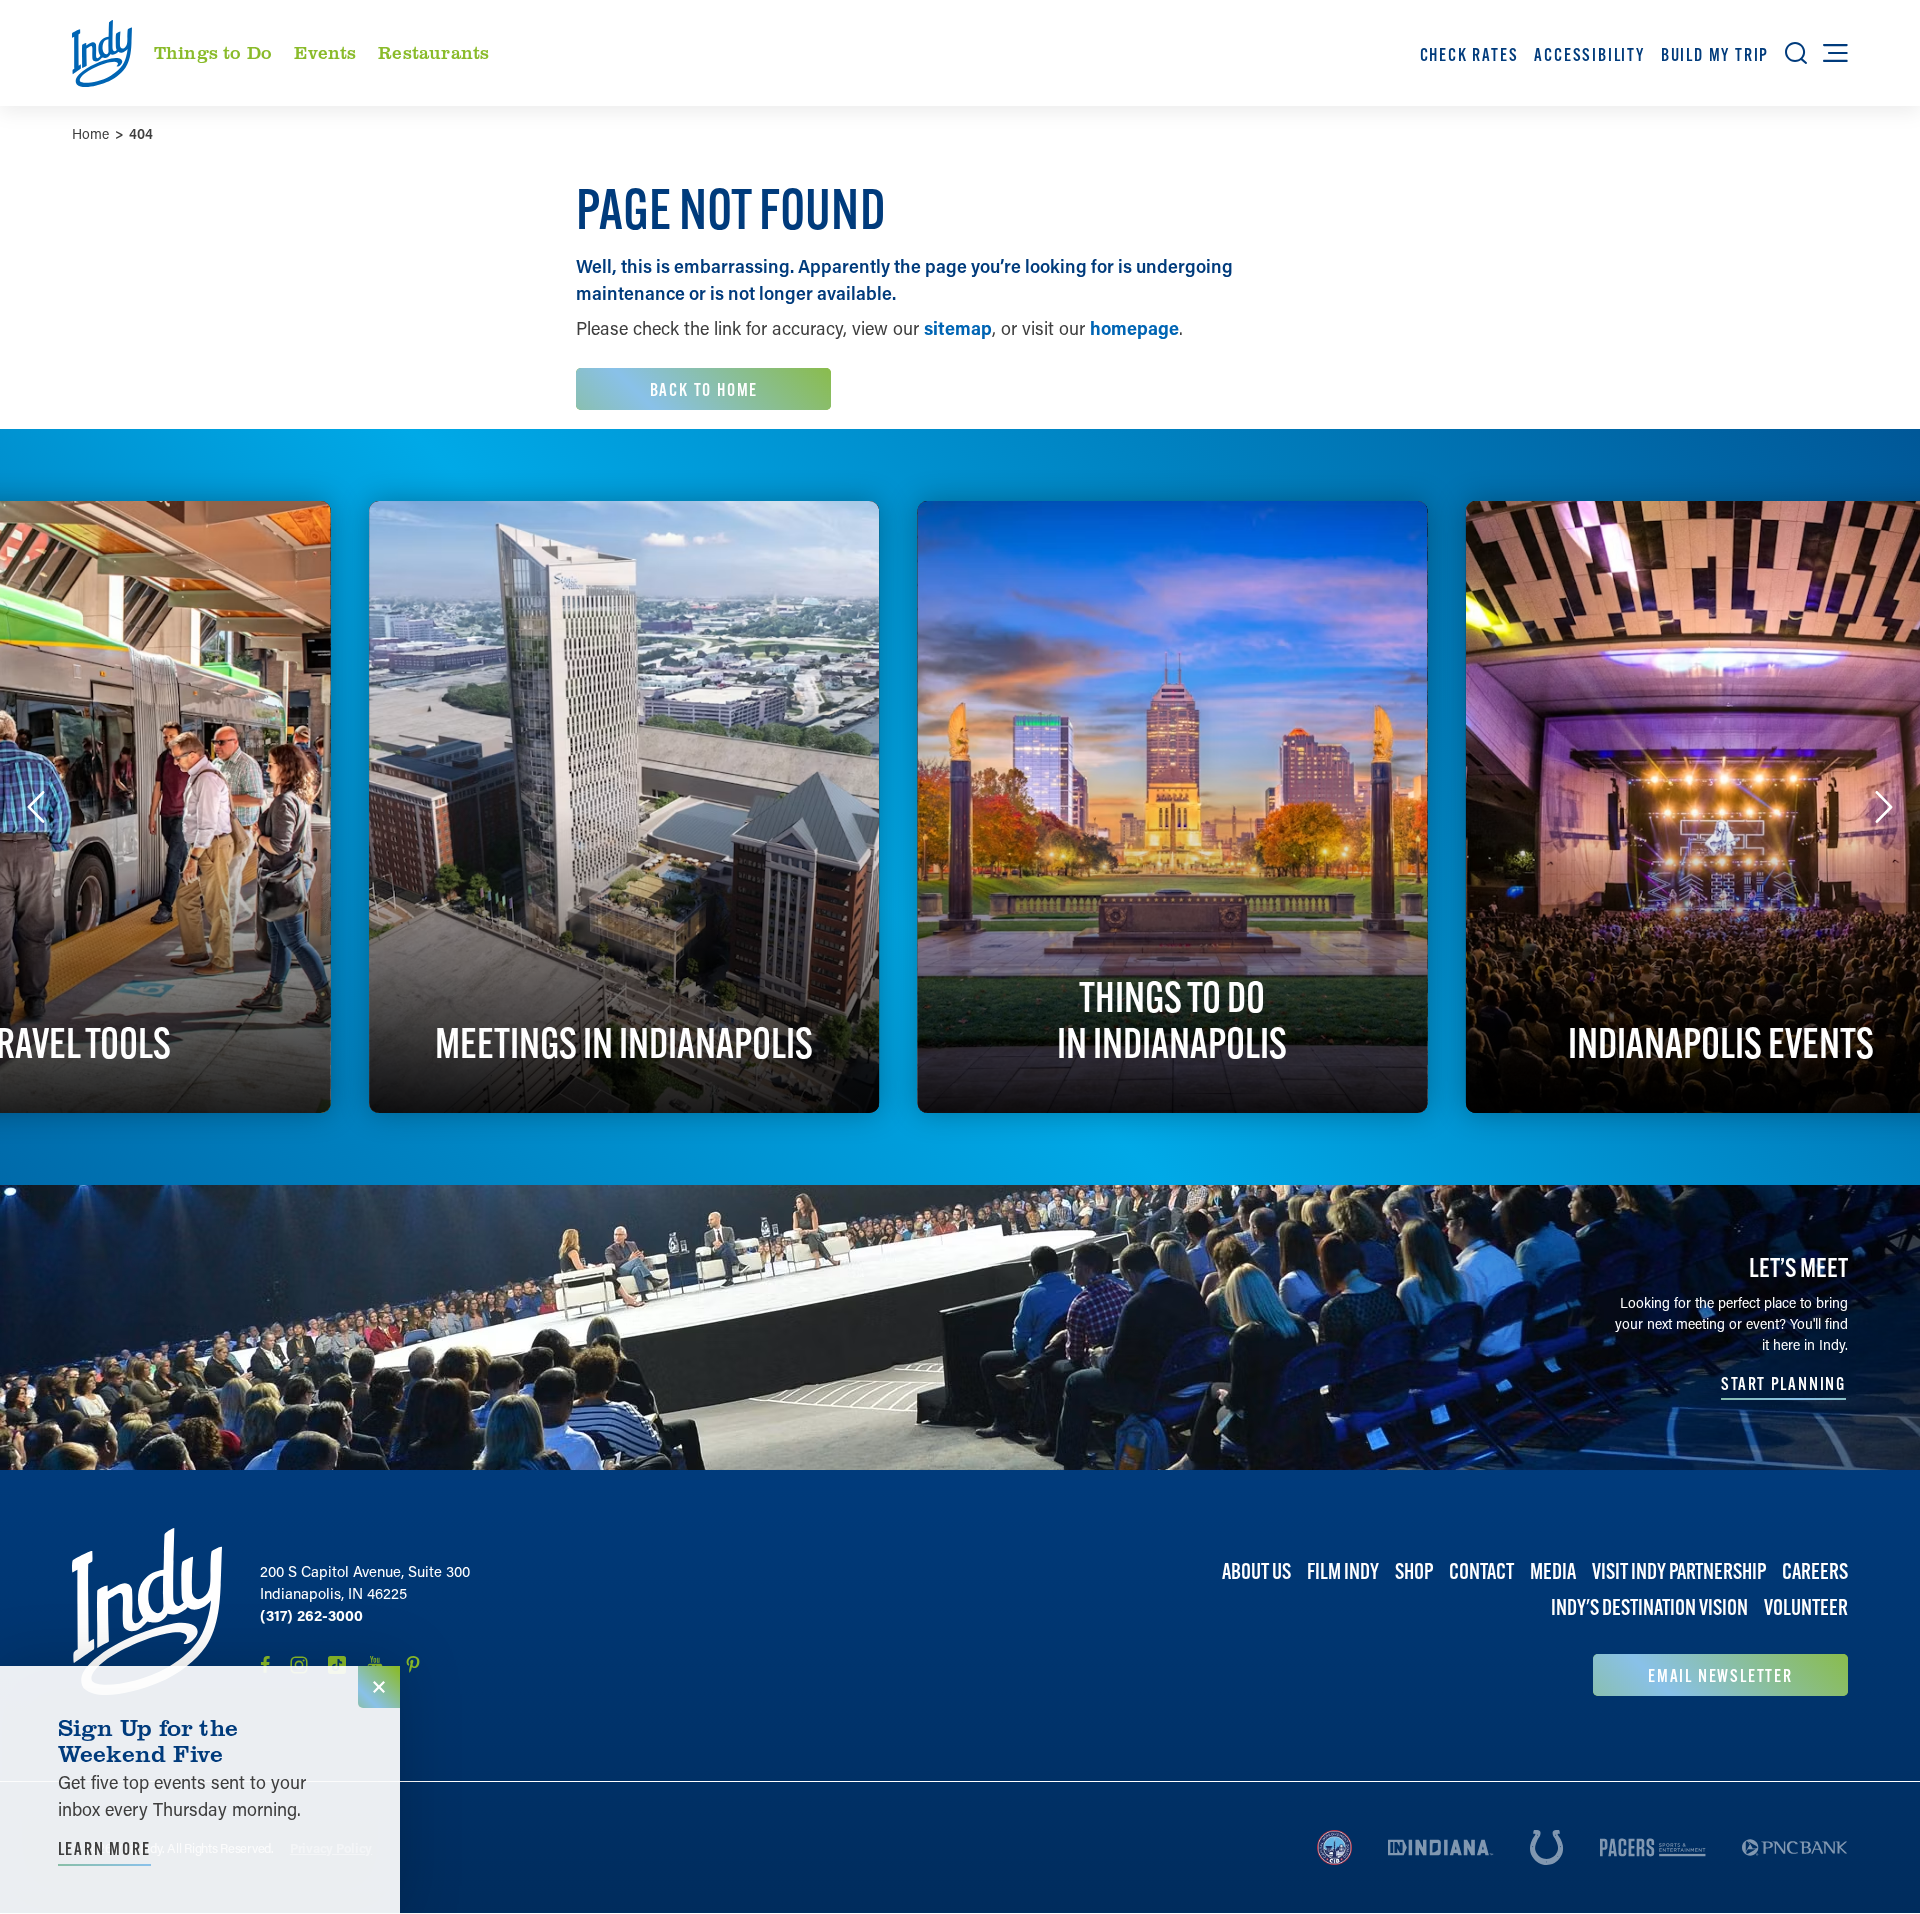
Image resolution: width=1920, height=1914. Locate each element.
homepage (1134, 328)
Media (1553, 1571)
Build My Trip (1715, 54)
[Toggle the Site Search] (1796, 53)
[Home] (147, 1612)
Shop (1414, 1571)
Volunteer (1806, 1607)
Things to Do (213, 52)
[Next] (1884, 807)
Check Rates (1469, 54)
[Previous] (36, 807)
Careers (1815, 1571)
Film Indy (1343, 1571)
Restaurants (433, 52)
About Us (1256, 1571)
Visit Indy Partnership (1679, 1571)
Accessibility (1589, 54)
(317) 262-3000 (311, 1615)
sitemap (958, 328)
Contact (1481, 1571)
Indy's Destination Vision (1649, 1607)
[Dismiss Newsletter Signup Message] (379, 1687)
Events (325, 52)
